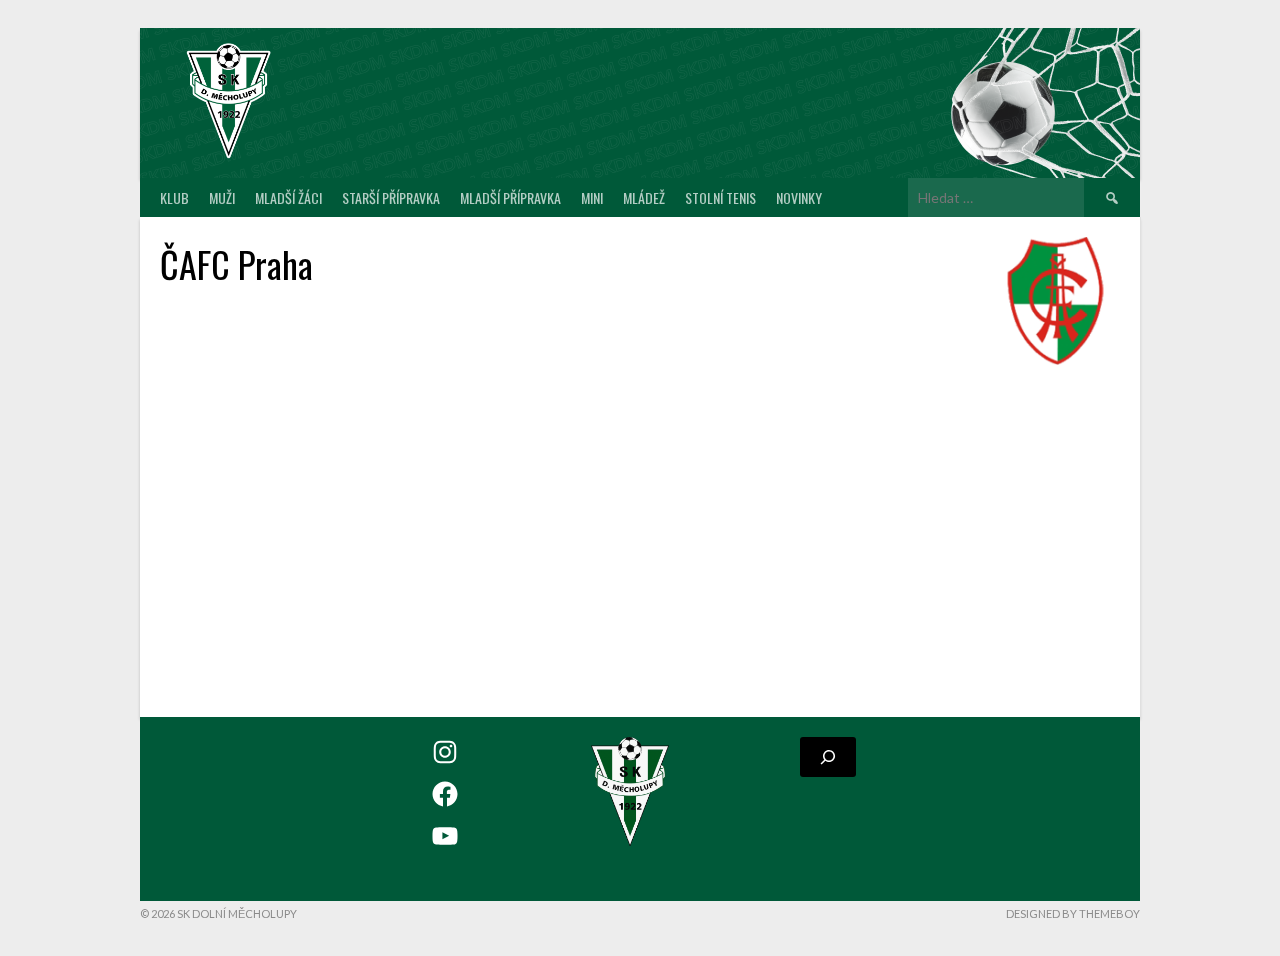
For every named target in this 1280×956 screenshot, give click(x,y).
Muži (222, 197)
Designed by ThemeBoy (1073, 913)
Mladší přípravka (510, 197)
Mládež (644, 197)
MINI (592, 197)
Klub (174, 197)
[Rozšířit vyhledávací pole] (828, 757)
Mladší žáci (288, 197)
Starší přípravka (391, 197)
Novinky (799, 197)
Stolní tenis (720, 197)
